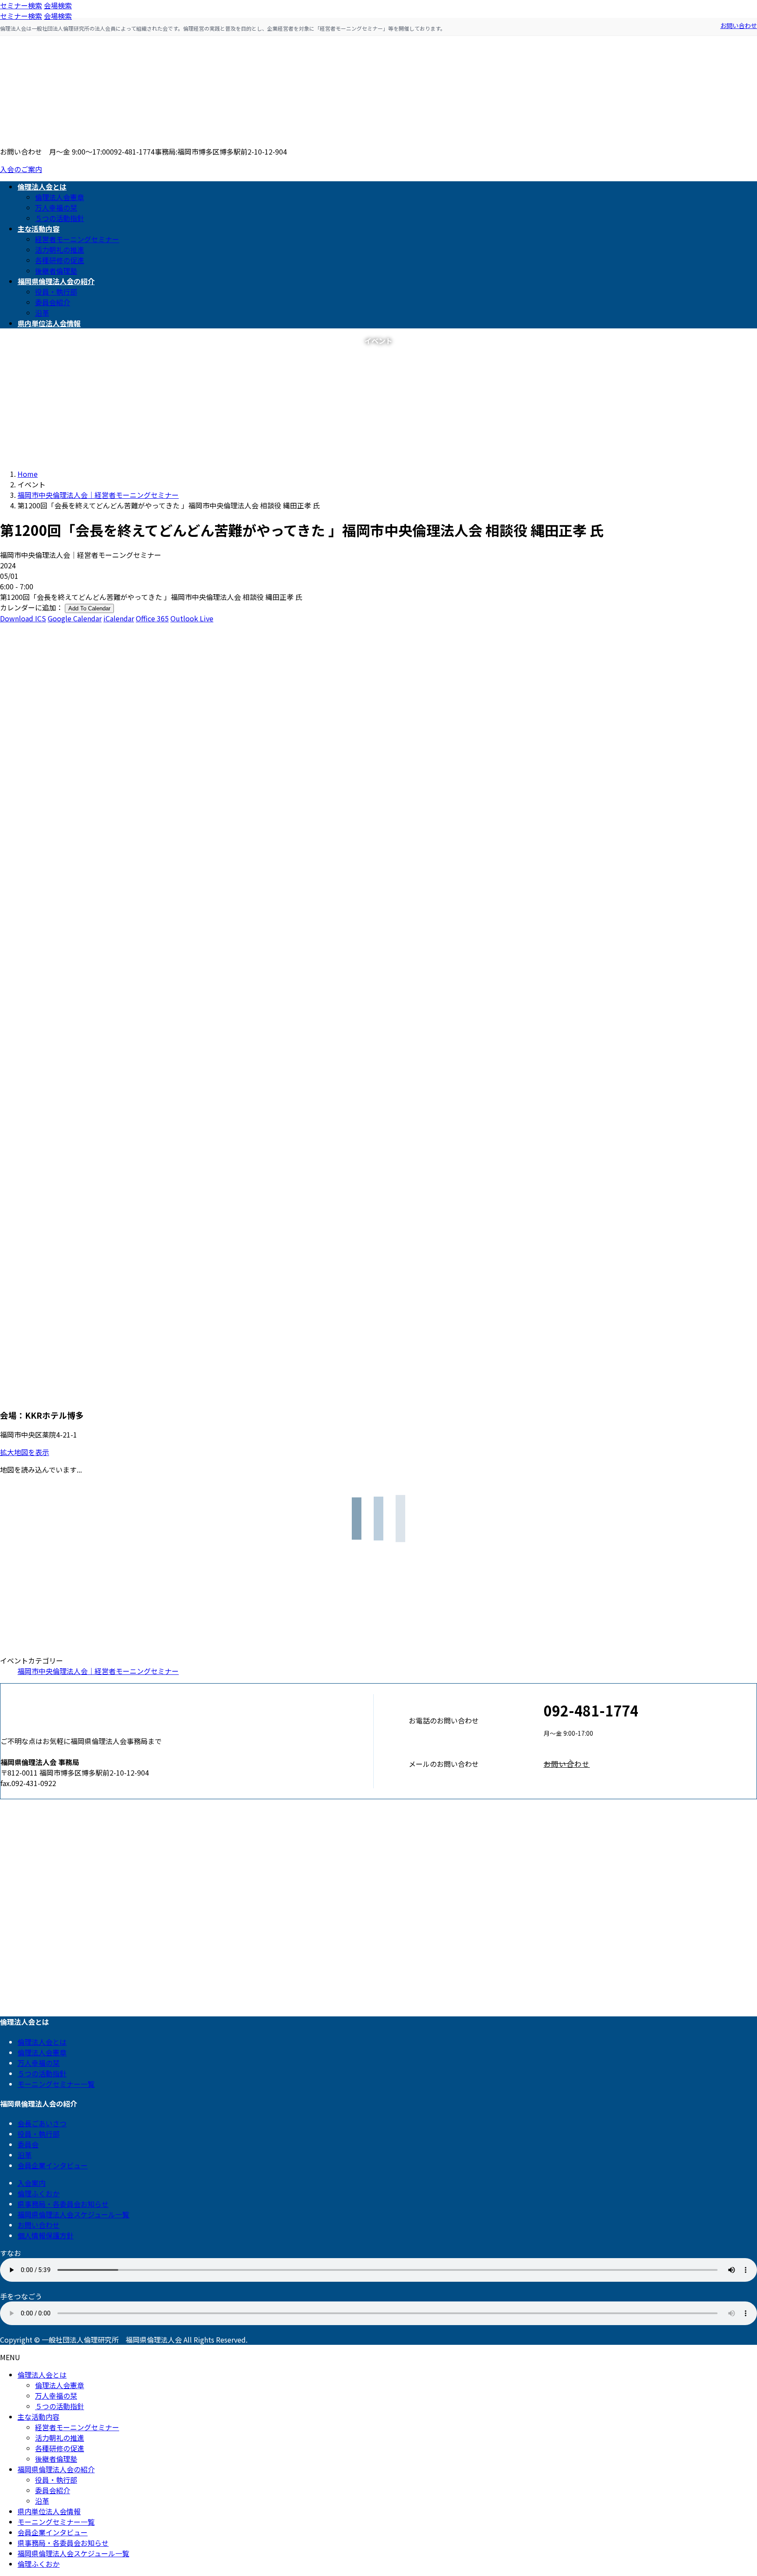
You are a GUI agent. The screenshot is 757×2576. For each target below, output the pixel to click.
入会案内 (32, 2183)
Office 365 (152, 618)
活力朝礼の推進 (60, 250)
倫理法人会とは (42, 2042)
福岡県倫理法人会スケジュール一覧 (73, 2214)
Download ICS (23, 618)
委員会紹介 (53, 302)
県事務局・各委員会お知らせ (63, 2204)
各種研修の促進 (60, 260)
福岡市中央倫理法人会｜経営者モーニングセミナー (98, 1671)
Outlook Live (192, 618)
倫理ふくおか (39, 2193)
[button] (650, 1764)
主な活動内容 (39, 2417)
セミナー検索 (21, 5)
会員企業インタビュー (53, 2165)
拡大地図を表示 (25, 1452)
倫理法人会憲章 (60, 197)
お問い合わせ (739, 25)
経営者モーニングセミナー (77, 239)
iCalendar (119, 618)
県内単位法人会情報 (49, 2511)
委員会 (28, 2144)
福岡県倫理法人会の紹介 (56, 2469)
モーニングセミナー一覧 (56, 2084)
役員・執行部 (56, 292)
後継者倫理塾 (56, 271)
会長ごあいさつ (42, 2123)
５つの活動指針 (60, 218)
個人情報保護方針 (46, 2235)
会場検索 (58, 5)
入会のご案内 (21, 169)
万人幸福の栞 (56, 208)
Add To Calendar (89, 608)
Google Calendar (75, 618)
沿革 (42, 313)
